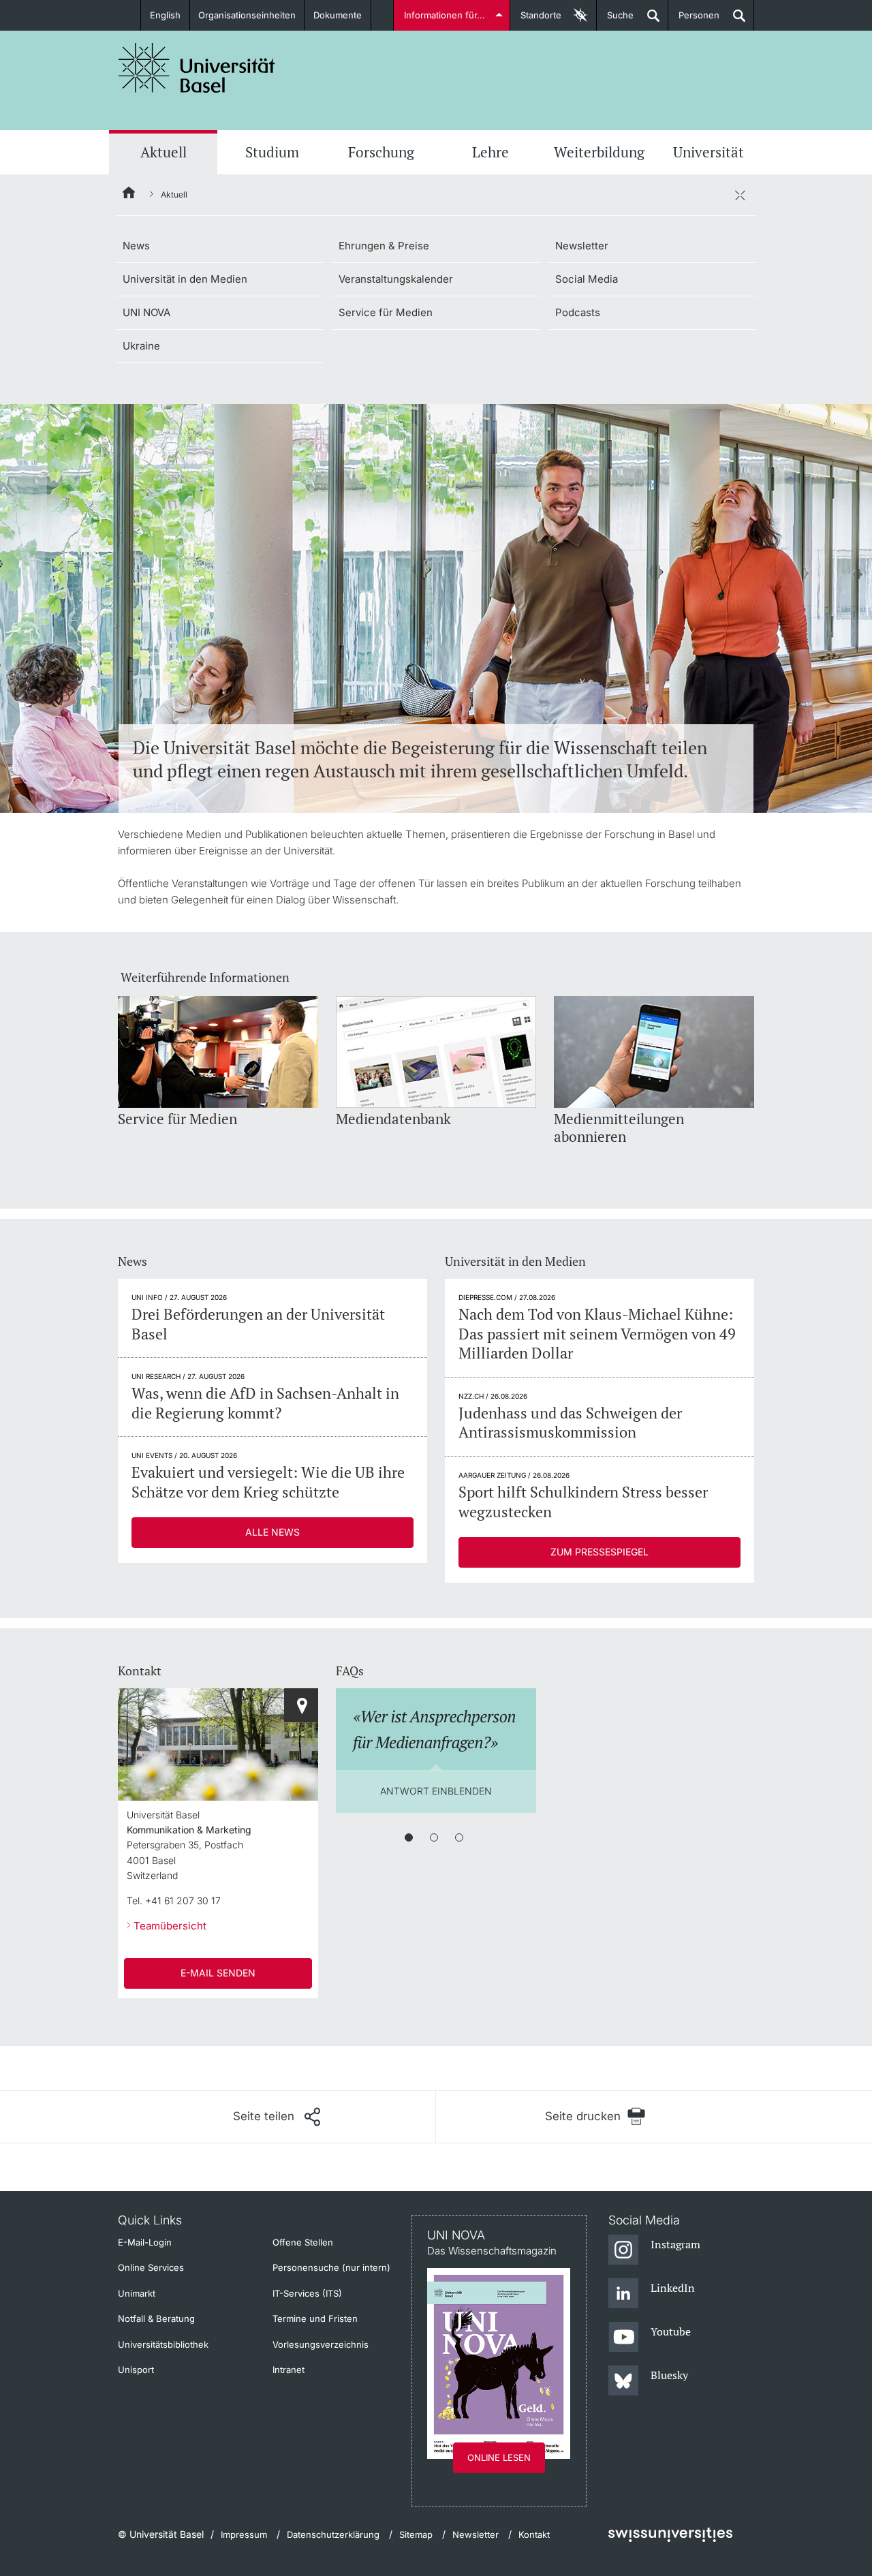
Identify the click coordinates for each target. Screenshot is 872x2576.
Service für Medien (386, 312)
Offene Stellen (303, 2242)
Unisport (136, 2370)
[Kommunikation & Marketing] (301, 1705)
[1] (409, 1837)
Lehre (490, 152)
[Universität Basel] (197, 68)
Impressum (244, 2534)
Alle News (272, 1532)
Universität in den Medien (185, 279)
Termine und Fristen (315, 2318)
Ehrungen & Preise (384, 246)
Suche (615, 20)
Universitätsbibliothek (163, 2344)
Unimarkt (137, 2293)
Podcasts (578, 312)
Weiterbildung (599, 152)
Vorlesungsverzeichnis (321, 2344)
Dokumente (338, 15)
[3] (459, 1837)
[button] (277, 2117)
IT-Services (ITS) (307, 2293)
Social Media (587, 279)
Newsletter (582, 246)
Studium (272, 152)
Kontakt (534, 2534)
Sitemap (416, 2534)
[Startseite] (129, 195)
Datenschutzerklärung (333, 2534)
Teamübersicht (170, 1926)
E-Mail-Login (145, 2242)
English (165, 15)
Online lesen (499, 2457)
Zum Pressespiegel (599, 1552)
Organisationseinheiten (247, 15)
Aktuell (163, 152)
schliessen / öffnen (740, 195)
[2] (434, 1837)
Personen (694, 20)
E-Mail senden (218, 1973)
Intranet (289, 2370)
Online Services (151, 2267)
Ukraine (141, 346)
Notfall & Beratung (156, 2318)
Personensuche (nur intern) (331, 2267)
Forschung (381, 152)
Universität (708, 152)
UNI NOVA (146, 312)
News (136, 246)
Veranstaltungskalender (396, 279)
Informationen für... (445, 15)
